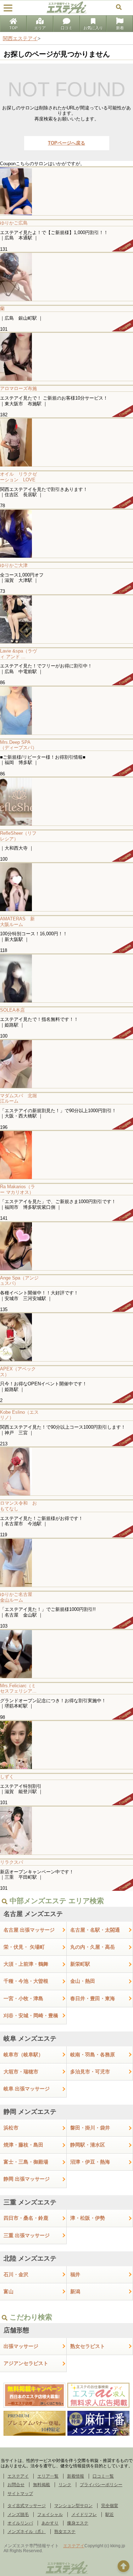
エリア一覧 (48, 2476)
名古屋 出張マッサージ (29, 1930)
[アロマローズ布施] (66, 356)
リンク (65, 2485)
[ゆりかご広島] (66, 191)
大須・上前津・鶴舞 (26, 1964)
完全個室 (110, 2506)
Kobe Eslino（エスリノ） (19, 1415)
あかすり (50, 2523)
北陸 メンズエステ (30, 2258)
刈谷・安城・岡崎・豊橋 (31, 2015)
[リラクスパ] (66, 1830)
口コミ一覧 (103, 2476)
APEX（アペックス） (18, 1372)
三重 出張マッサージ (27, 2235)
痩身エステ (78, 2523)
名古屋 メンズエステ (33, 1914)
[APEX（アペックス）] (66, 1337)
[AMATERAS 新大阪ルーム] (66, 887)
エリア (40, 28)
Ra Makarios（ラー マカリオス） (18, 1189)
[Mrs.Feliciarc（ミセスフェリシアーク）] (66, 1654)
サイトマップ (20, 2494)
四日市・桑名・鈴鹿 (26, 2218)
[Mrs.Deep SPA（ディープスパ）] (66, 710)
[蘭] (66, 277)
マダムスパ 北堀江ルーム (18, 1098)
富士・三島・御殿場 (26, 2162)
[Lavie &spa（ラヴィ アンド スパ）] (66, 619)
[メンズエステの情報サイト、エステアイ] (66, 12)
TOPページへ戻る (66, 143)
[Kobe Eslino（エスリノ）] (66, 1404)
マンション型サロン (73, 2506)
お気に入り (93, 28)
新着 (120, 28)
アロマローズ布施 (18, 388)
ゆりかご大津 (14, 565)
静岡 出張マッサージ (27, 2179)
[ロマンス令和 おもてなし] (66, 1471)
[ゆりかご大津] (66, 533)
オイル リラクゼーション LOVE (18, 477)
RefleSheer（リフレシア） (18, 836)
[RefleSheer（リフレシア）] (66, 801)
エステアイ (18, 2476)
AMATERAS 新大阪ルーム (17, 922)
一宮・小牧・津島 (23, 1998)
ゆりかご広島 (14, 223)
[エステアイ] (67, 2574)
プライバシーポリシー (101, 2485)
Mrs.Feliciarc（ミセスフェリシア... (18, 1689)
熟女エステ (65, 2532)
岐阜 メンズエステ (30, 2039)
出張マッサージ (21, 2346)
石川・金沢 (16, 2274)
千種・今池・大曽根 (26, 1981)
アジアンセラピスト (26, 2363)
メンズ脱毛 (18, 2515)
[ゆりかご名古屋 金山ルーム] (66, 1562)
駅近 (110, 2515)
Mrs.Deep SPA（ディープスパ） (18, 745)
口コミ (66, 28)
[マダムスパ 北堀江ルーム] (66, 1064)
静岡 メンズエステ (30, 2112)
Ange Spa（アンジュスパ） (19, 1281)
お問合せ (16, 2485)
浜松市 (11, 2128)
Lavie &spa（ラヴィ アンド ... (18, 654)
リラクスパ (12, 1862)
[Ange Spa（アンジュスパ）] (66, 1246)
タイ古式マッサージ (27, 2506)
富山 (9, 2291)
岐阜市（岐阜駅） (23, 2055)
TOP (13, 28)
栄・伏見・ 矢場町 (24, 1947)
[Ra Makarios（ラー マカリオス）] (66, 1155)
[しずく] (66, 1745)
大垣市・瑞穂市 (21, 2072)
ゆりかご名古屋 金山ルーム (18, 1597)
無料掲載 (41, 2485)
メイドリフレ (84, 2515)
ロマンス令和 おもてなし (18, 1506)
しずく (7, 1777)
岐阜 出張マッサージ (27, 2089)
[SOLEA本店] (66, 978)
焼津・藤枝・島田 (23, 2145)
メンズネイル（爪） (27, 2532)
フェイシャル (50, 2515)
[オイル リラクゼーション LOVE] (66, 442)
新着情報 (76, 2476)
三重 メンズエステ (30, 2202)
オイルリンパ (20, 2523)
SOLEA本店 (12, 1010)
